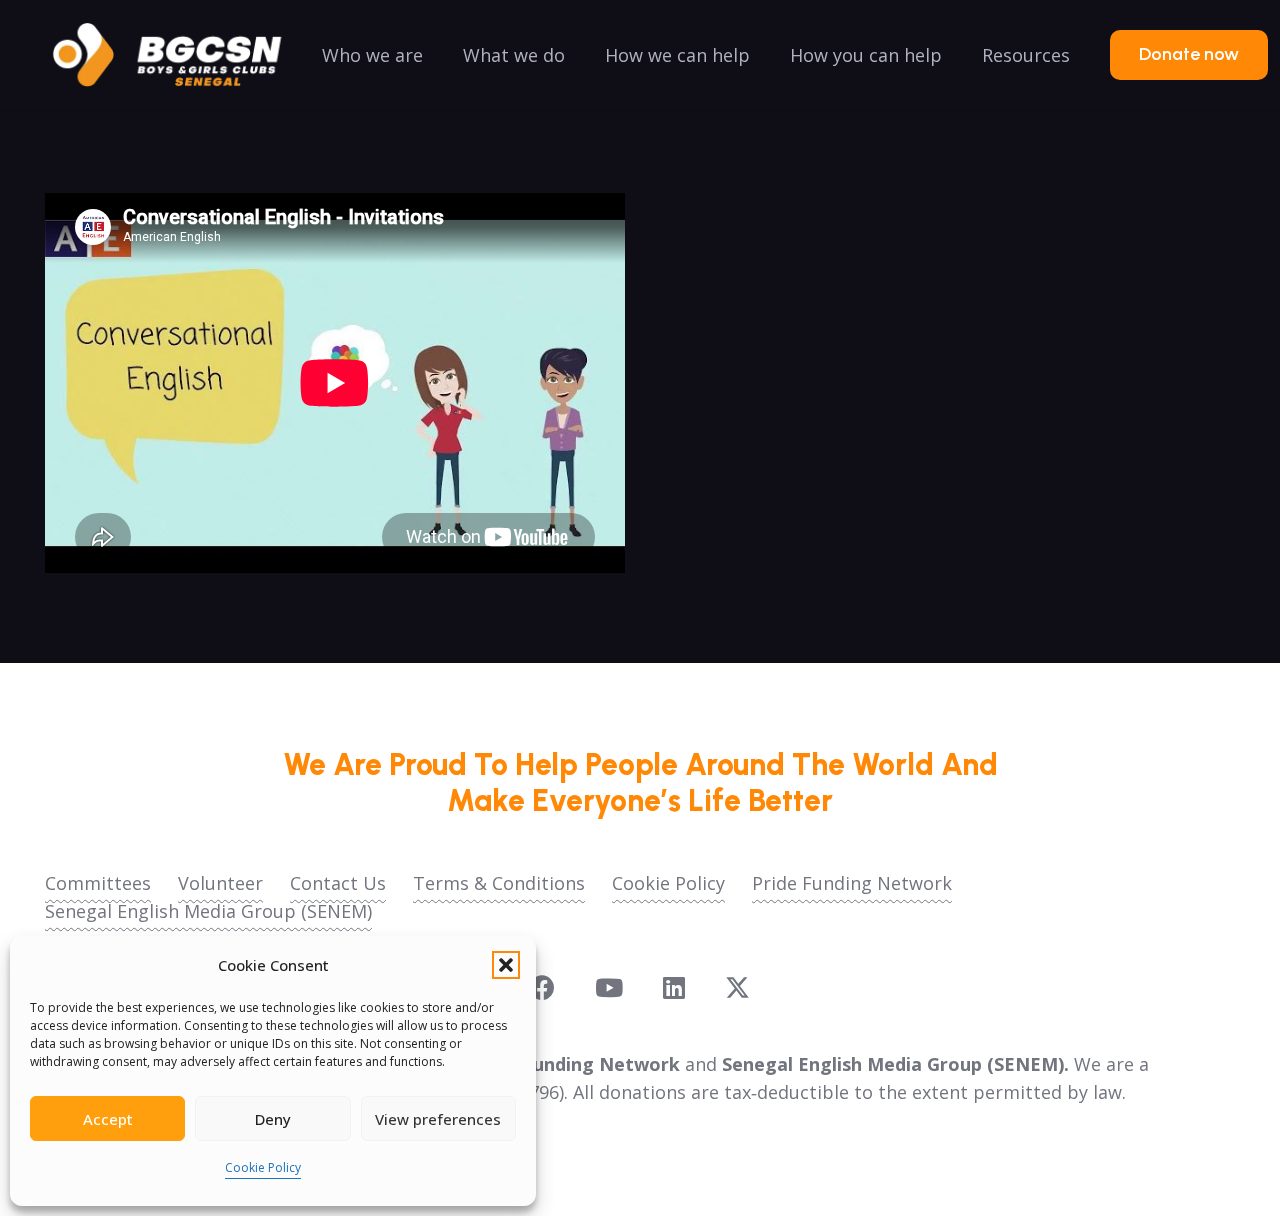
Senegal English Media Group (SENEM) (208, 911)
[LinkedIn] (674, 987)
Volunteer (220, 883)
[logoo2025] (181, 55)
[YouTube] (609, 987)
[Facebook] (542, 987)
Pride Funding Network (852, 883)
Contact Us (338, 883)
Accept (108, 1119)
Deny (273, 1119)
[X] (737, 988)
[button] (506, 965)
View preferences (438, 1119)
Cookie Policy (263, 1167)
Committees (98, 883)
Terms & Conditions (499, 883)
